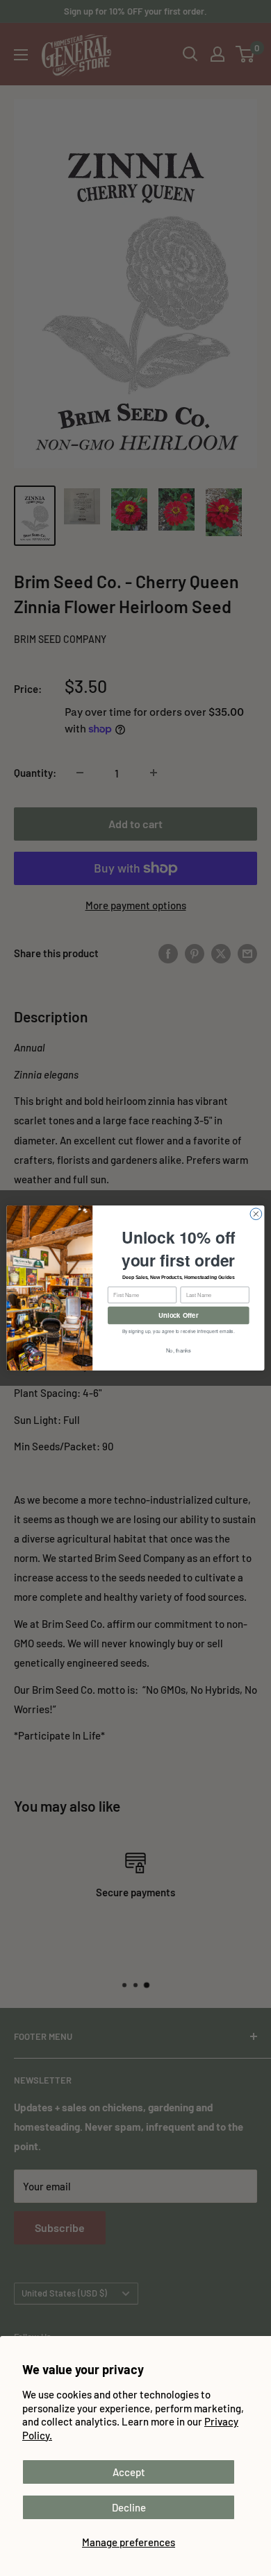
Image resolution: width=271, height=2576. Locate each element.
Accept (129, 2472)
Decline (129, 2507)
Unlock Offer (178, 1315)
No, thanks (179, 1350)
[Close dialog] (256, 1214)
